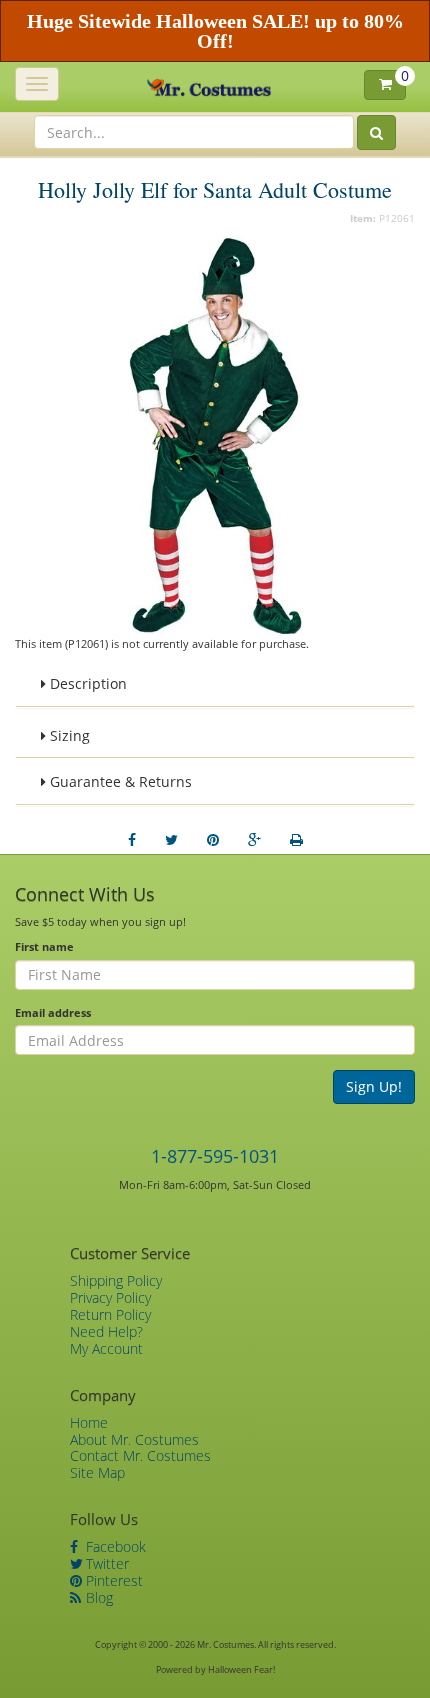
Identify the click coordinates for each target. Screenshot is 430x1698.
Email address (53, 1012)
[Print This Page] (296, 840)
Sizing (68, 735)
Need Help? (106, 1331)
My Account (106, 1348)
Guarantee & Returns (119, 781)
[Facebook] (132, 840)
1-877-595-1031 (215, 1156)
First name (44, 946)
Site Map (97, 1472)
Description (86, 683)
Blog (97, 1597)
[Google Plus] (254, 840)
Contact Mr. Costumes (140, 1455)
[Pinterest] (213, 840)
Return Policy (110, 1314)
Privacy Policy (110, 1297)
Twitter (105, 1563)
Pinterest (112, 1580)
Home (89, 1422)
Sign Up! (374, 1086)
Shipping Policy (116, 1280)
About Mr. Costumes (134, 1439)
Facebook (114, 1546)
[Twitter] (171, 840)
